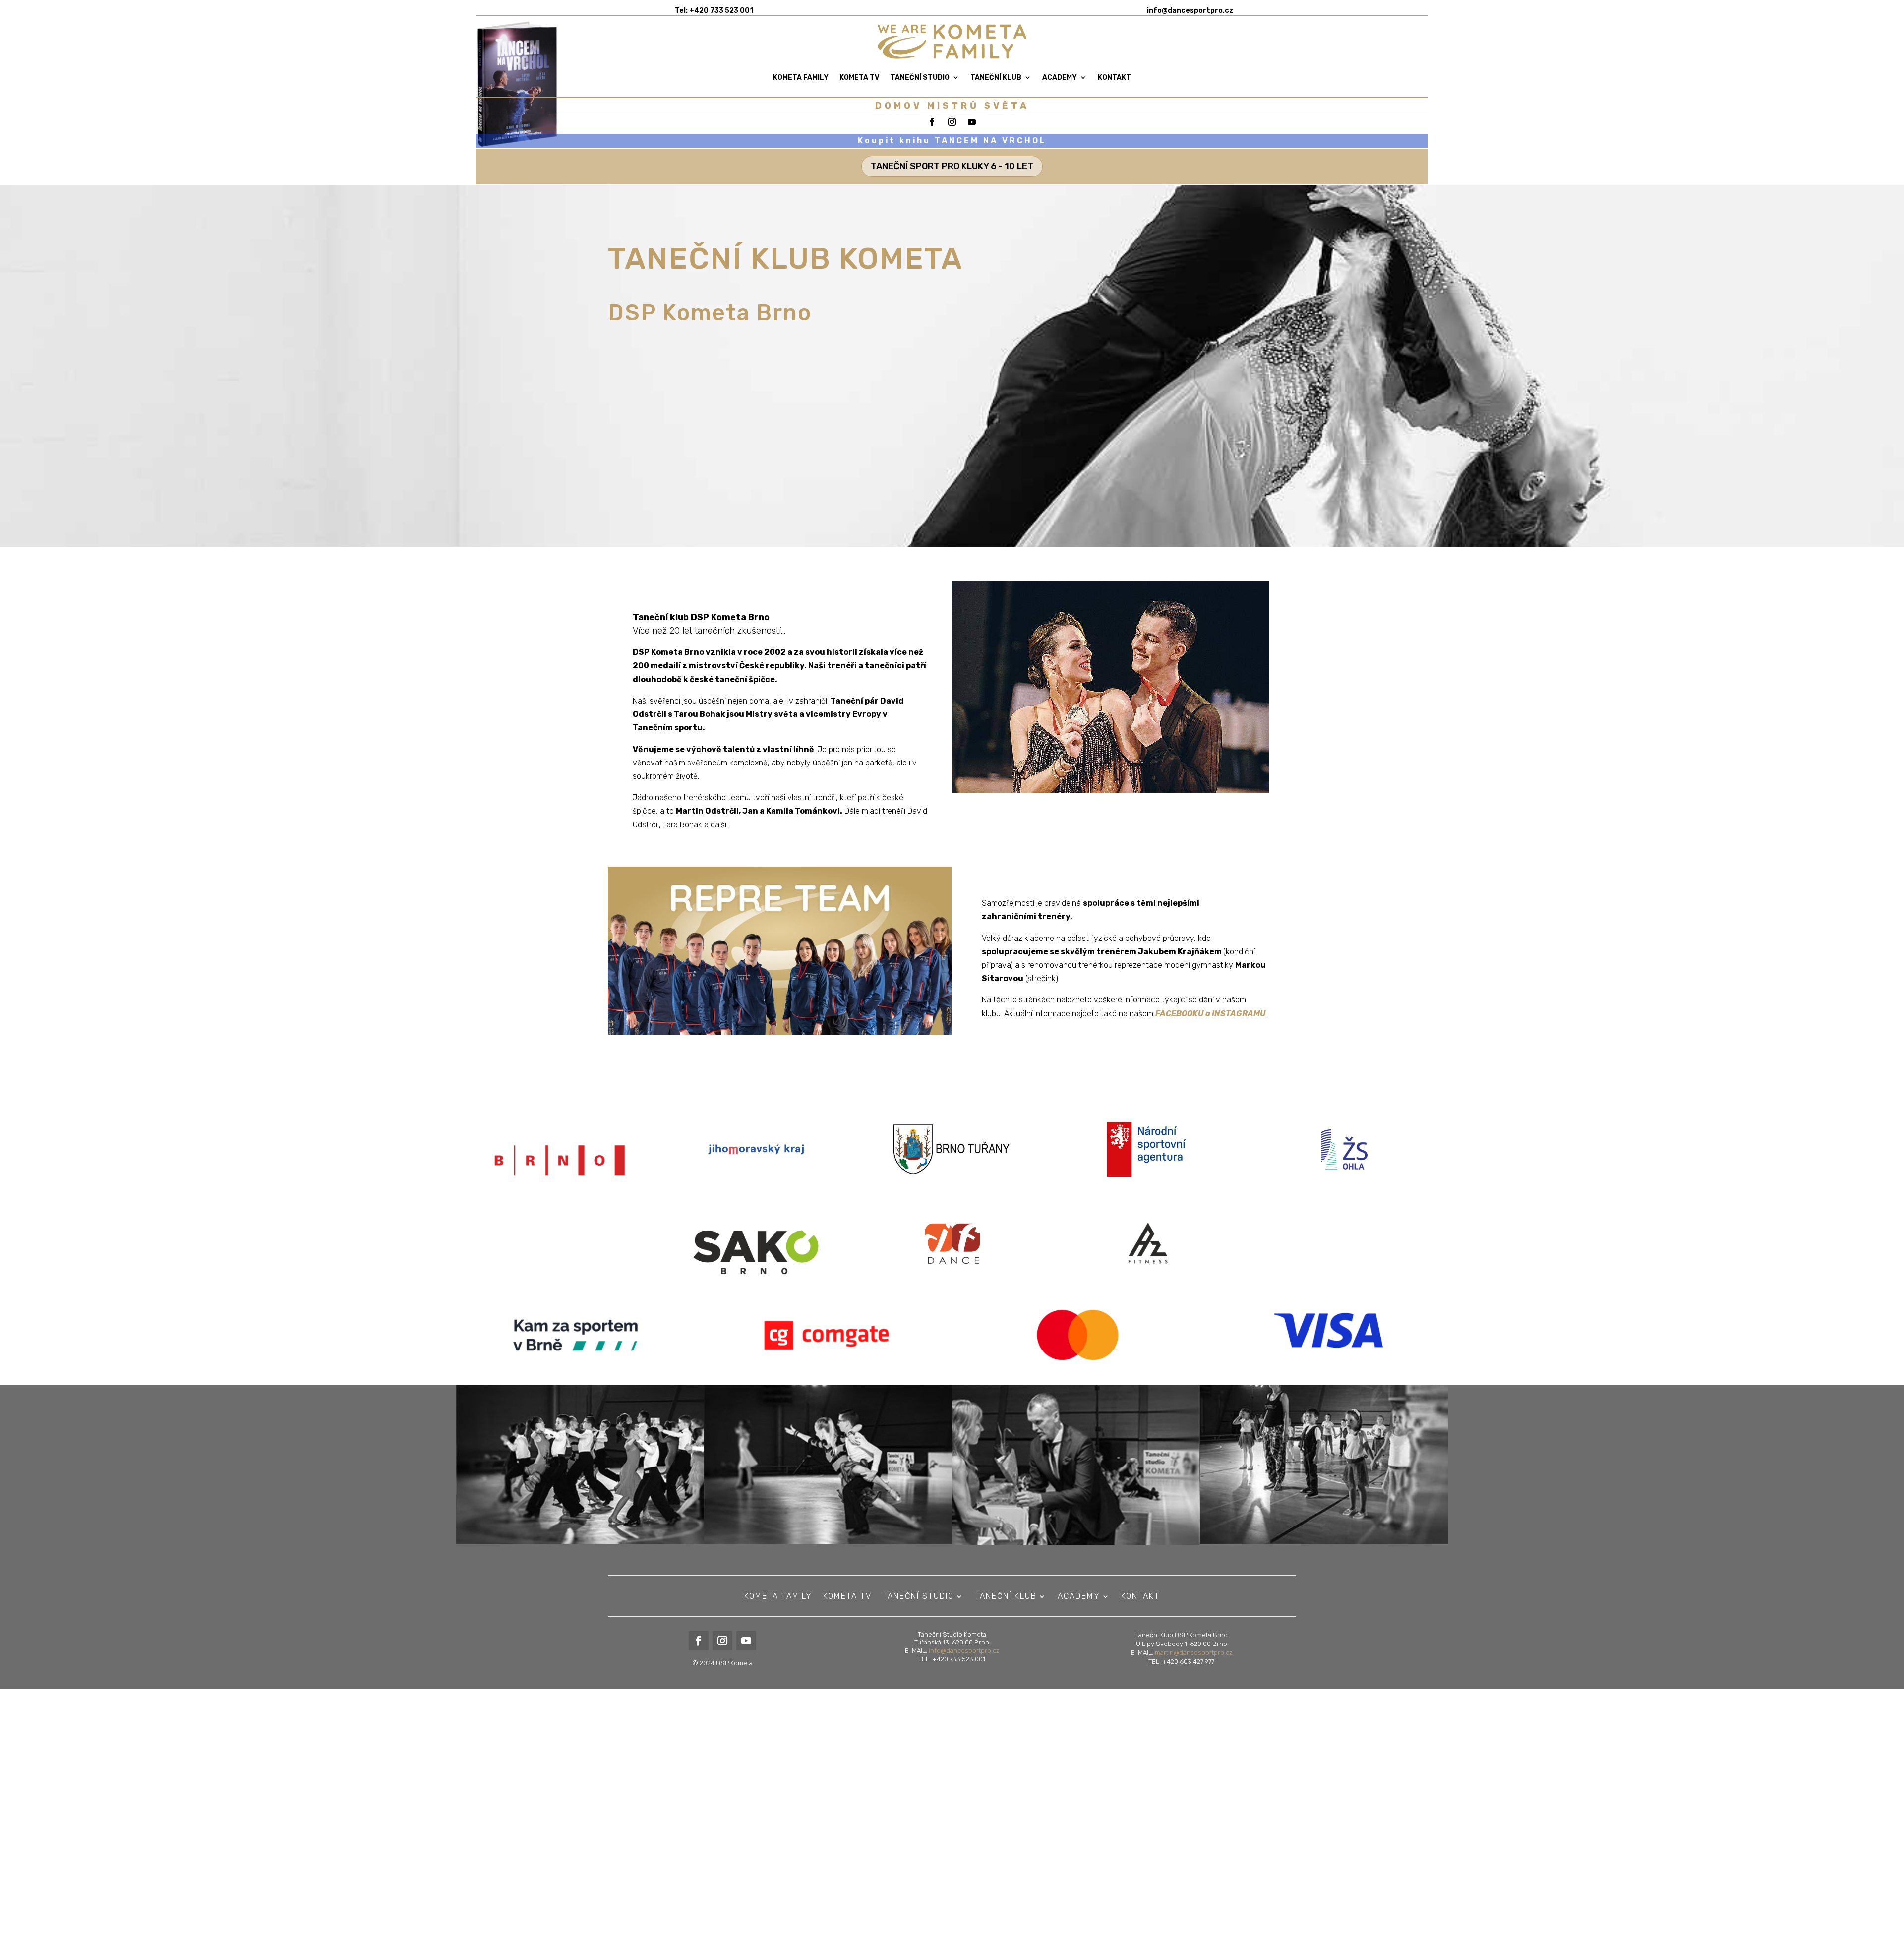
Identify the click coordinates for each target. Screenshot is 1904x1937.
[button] (1894, 1865)
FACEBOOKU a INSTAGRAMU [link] (1211, 1014)
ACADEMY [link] (1060, 78)
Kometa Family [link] (801, 78)
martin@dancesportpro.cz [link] (1193, 1653)
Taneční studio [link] (920, 78)
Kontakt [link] (1114, 78)
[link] (1190, 11)
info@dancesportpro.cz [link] (964, 1651)
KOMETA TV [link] (860, 78)
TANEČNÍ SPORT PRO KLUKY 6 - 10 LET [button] (952, 166)
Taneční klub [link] (996, 78)
